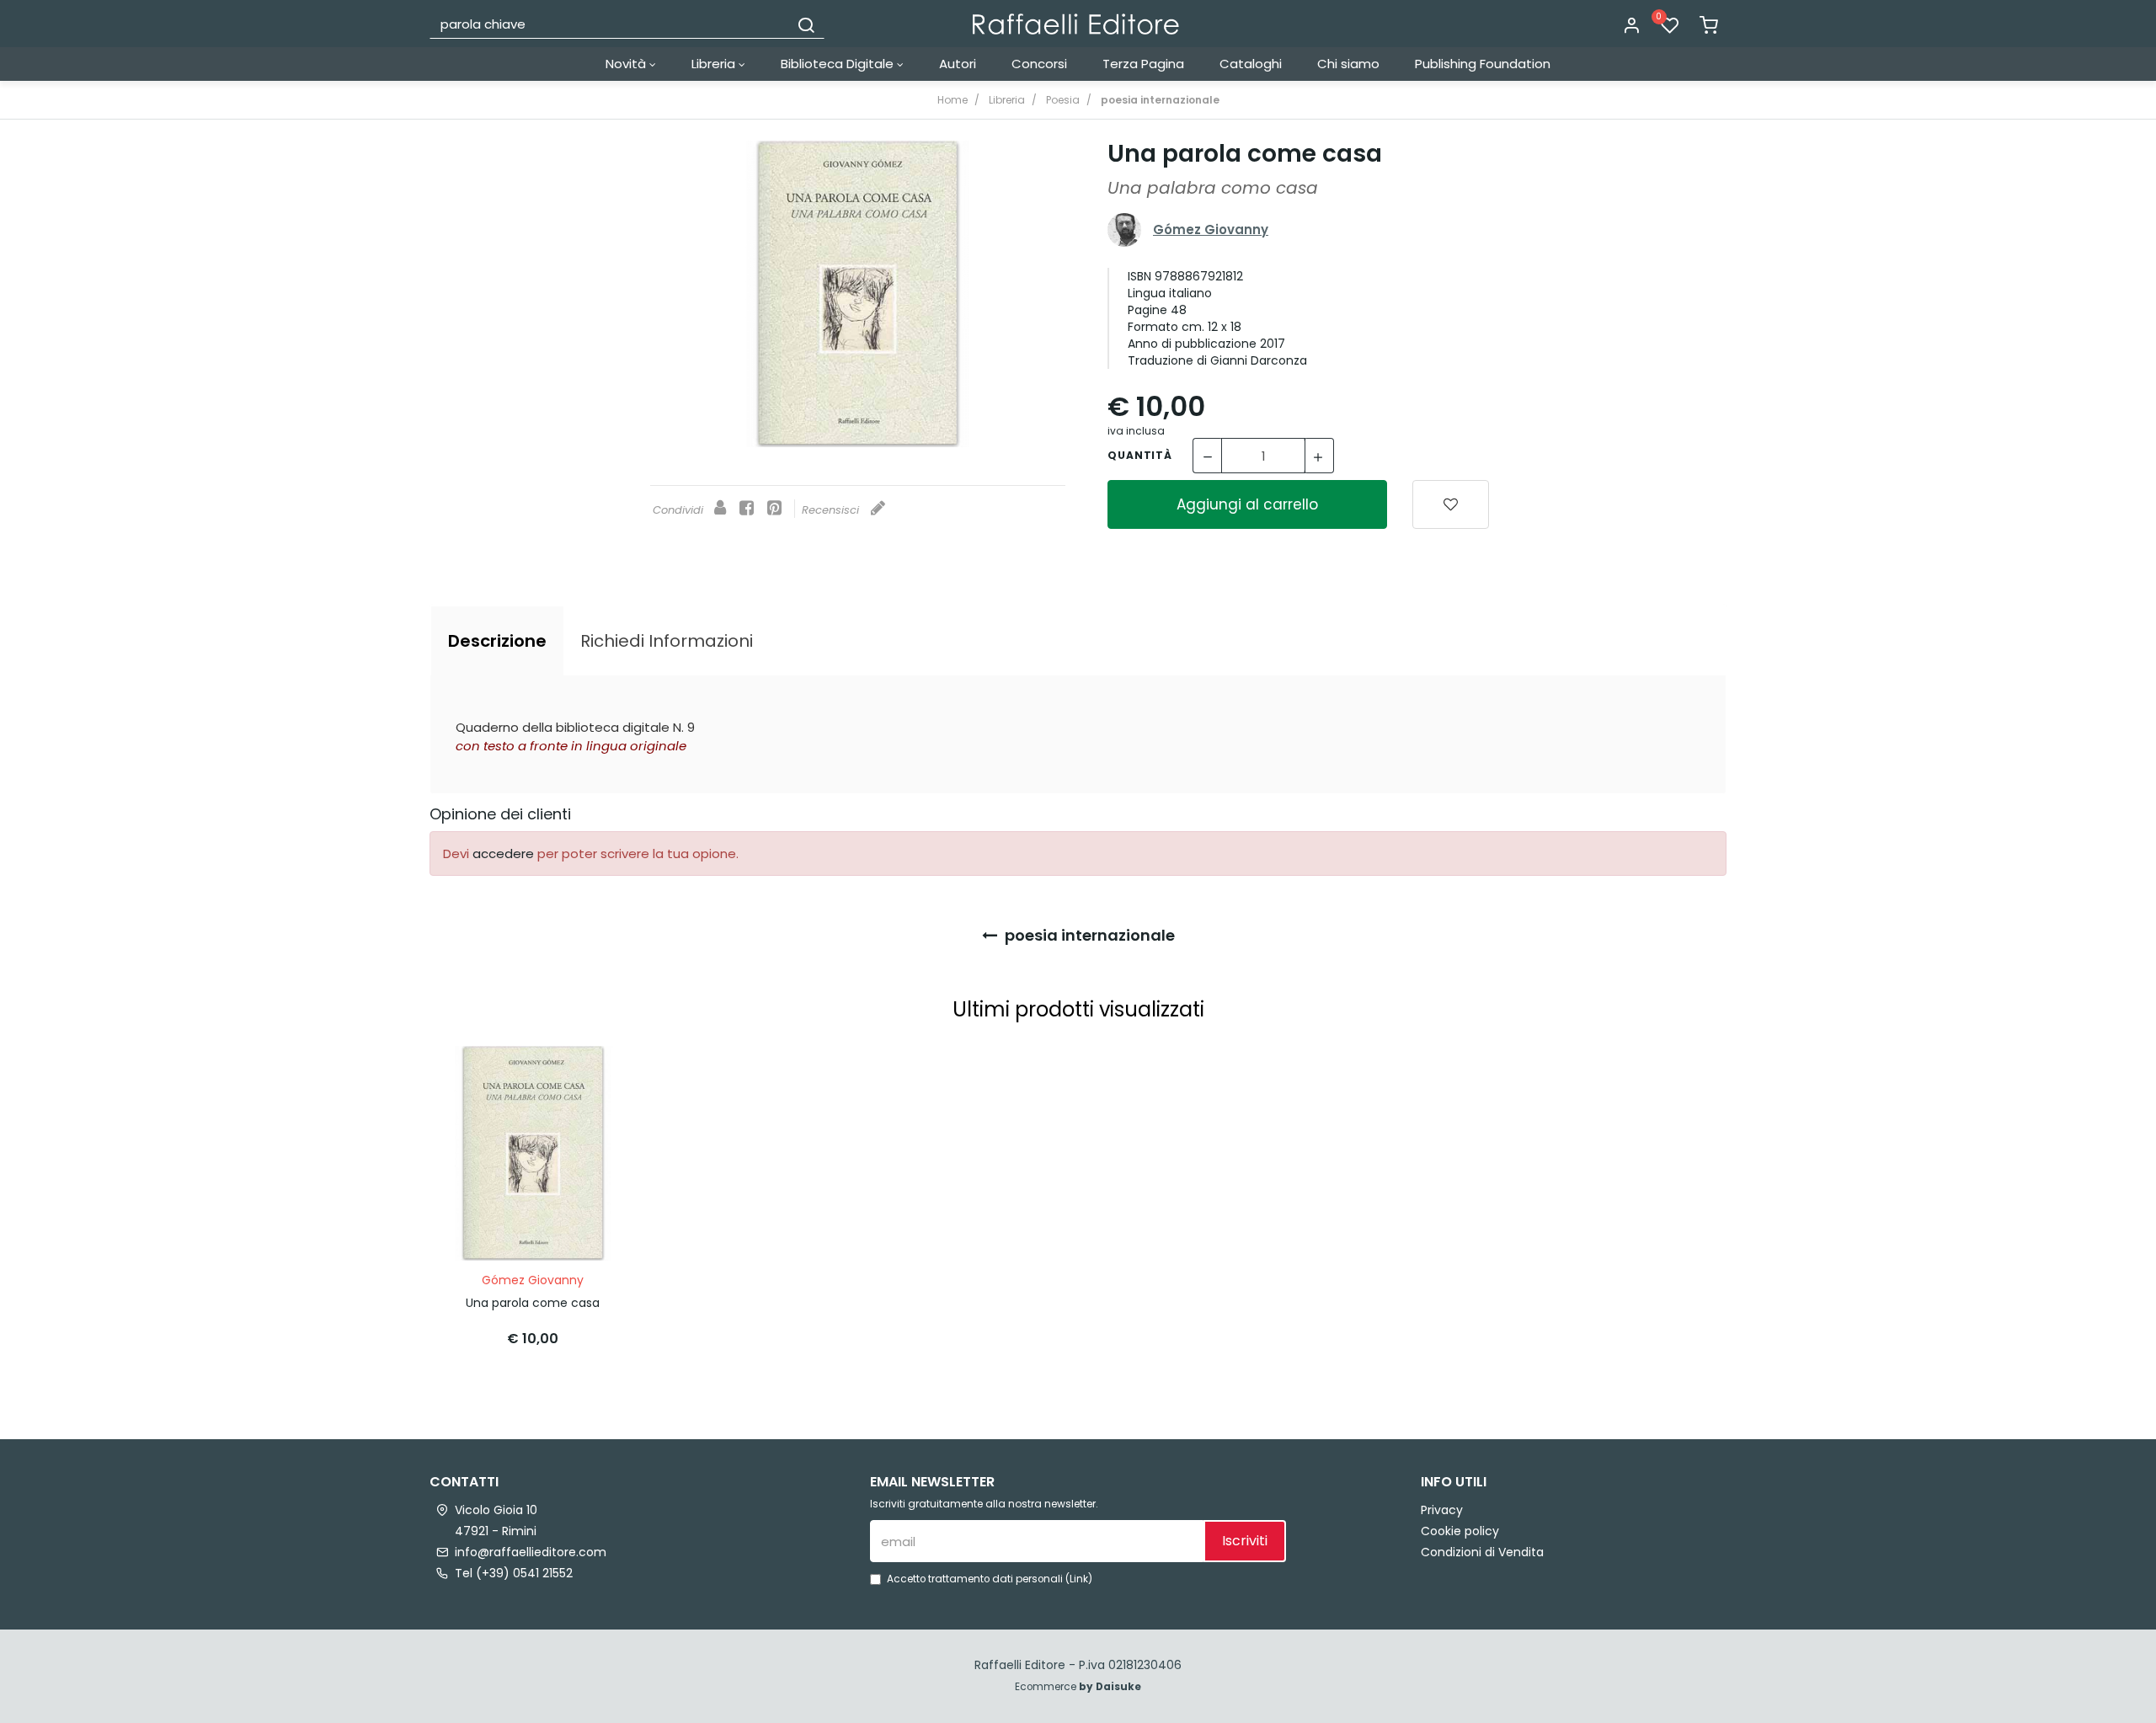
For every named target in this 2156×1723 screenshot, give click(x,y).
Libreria (715, 64)
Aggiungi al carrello (1247, 504)
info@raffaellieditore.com (531, 1552)
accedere (503, 853)
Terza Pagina (1143, 64)
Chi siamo (1348, 64)
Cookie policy (1460, 1531)
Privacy (1442, 1510)
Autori (958, 64)
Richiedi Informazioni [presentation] (667, 641)
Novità (627, 64)
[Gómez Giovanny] (1124, 229)
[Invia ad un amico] (720, 509)
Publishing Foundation (1483, 64)
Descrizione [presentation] (497, 641)
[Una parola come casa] (858, 294)
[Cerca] (806, 24)
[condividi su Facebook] (747, 509)
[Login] (1631, 26)
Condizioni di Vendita (1482, 1552)
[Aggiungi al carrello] (592, 1075)
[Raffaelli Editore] (1076, 24)
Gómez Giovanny (1211, 229)
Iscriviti (1245, 1541)
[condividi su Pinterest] (774, 509)
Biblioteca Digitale (839, 64)
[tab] (497, 641)
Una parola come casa (533, 1303)
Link (1079, 1579)
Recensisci (832, 510)
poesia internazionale (1088, 935)
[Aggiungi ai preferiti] (1451, 504)
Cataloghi (1251, 64)
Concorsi (1039, 64)
